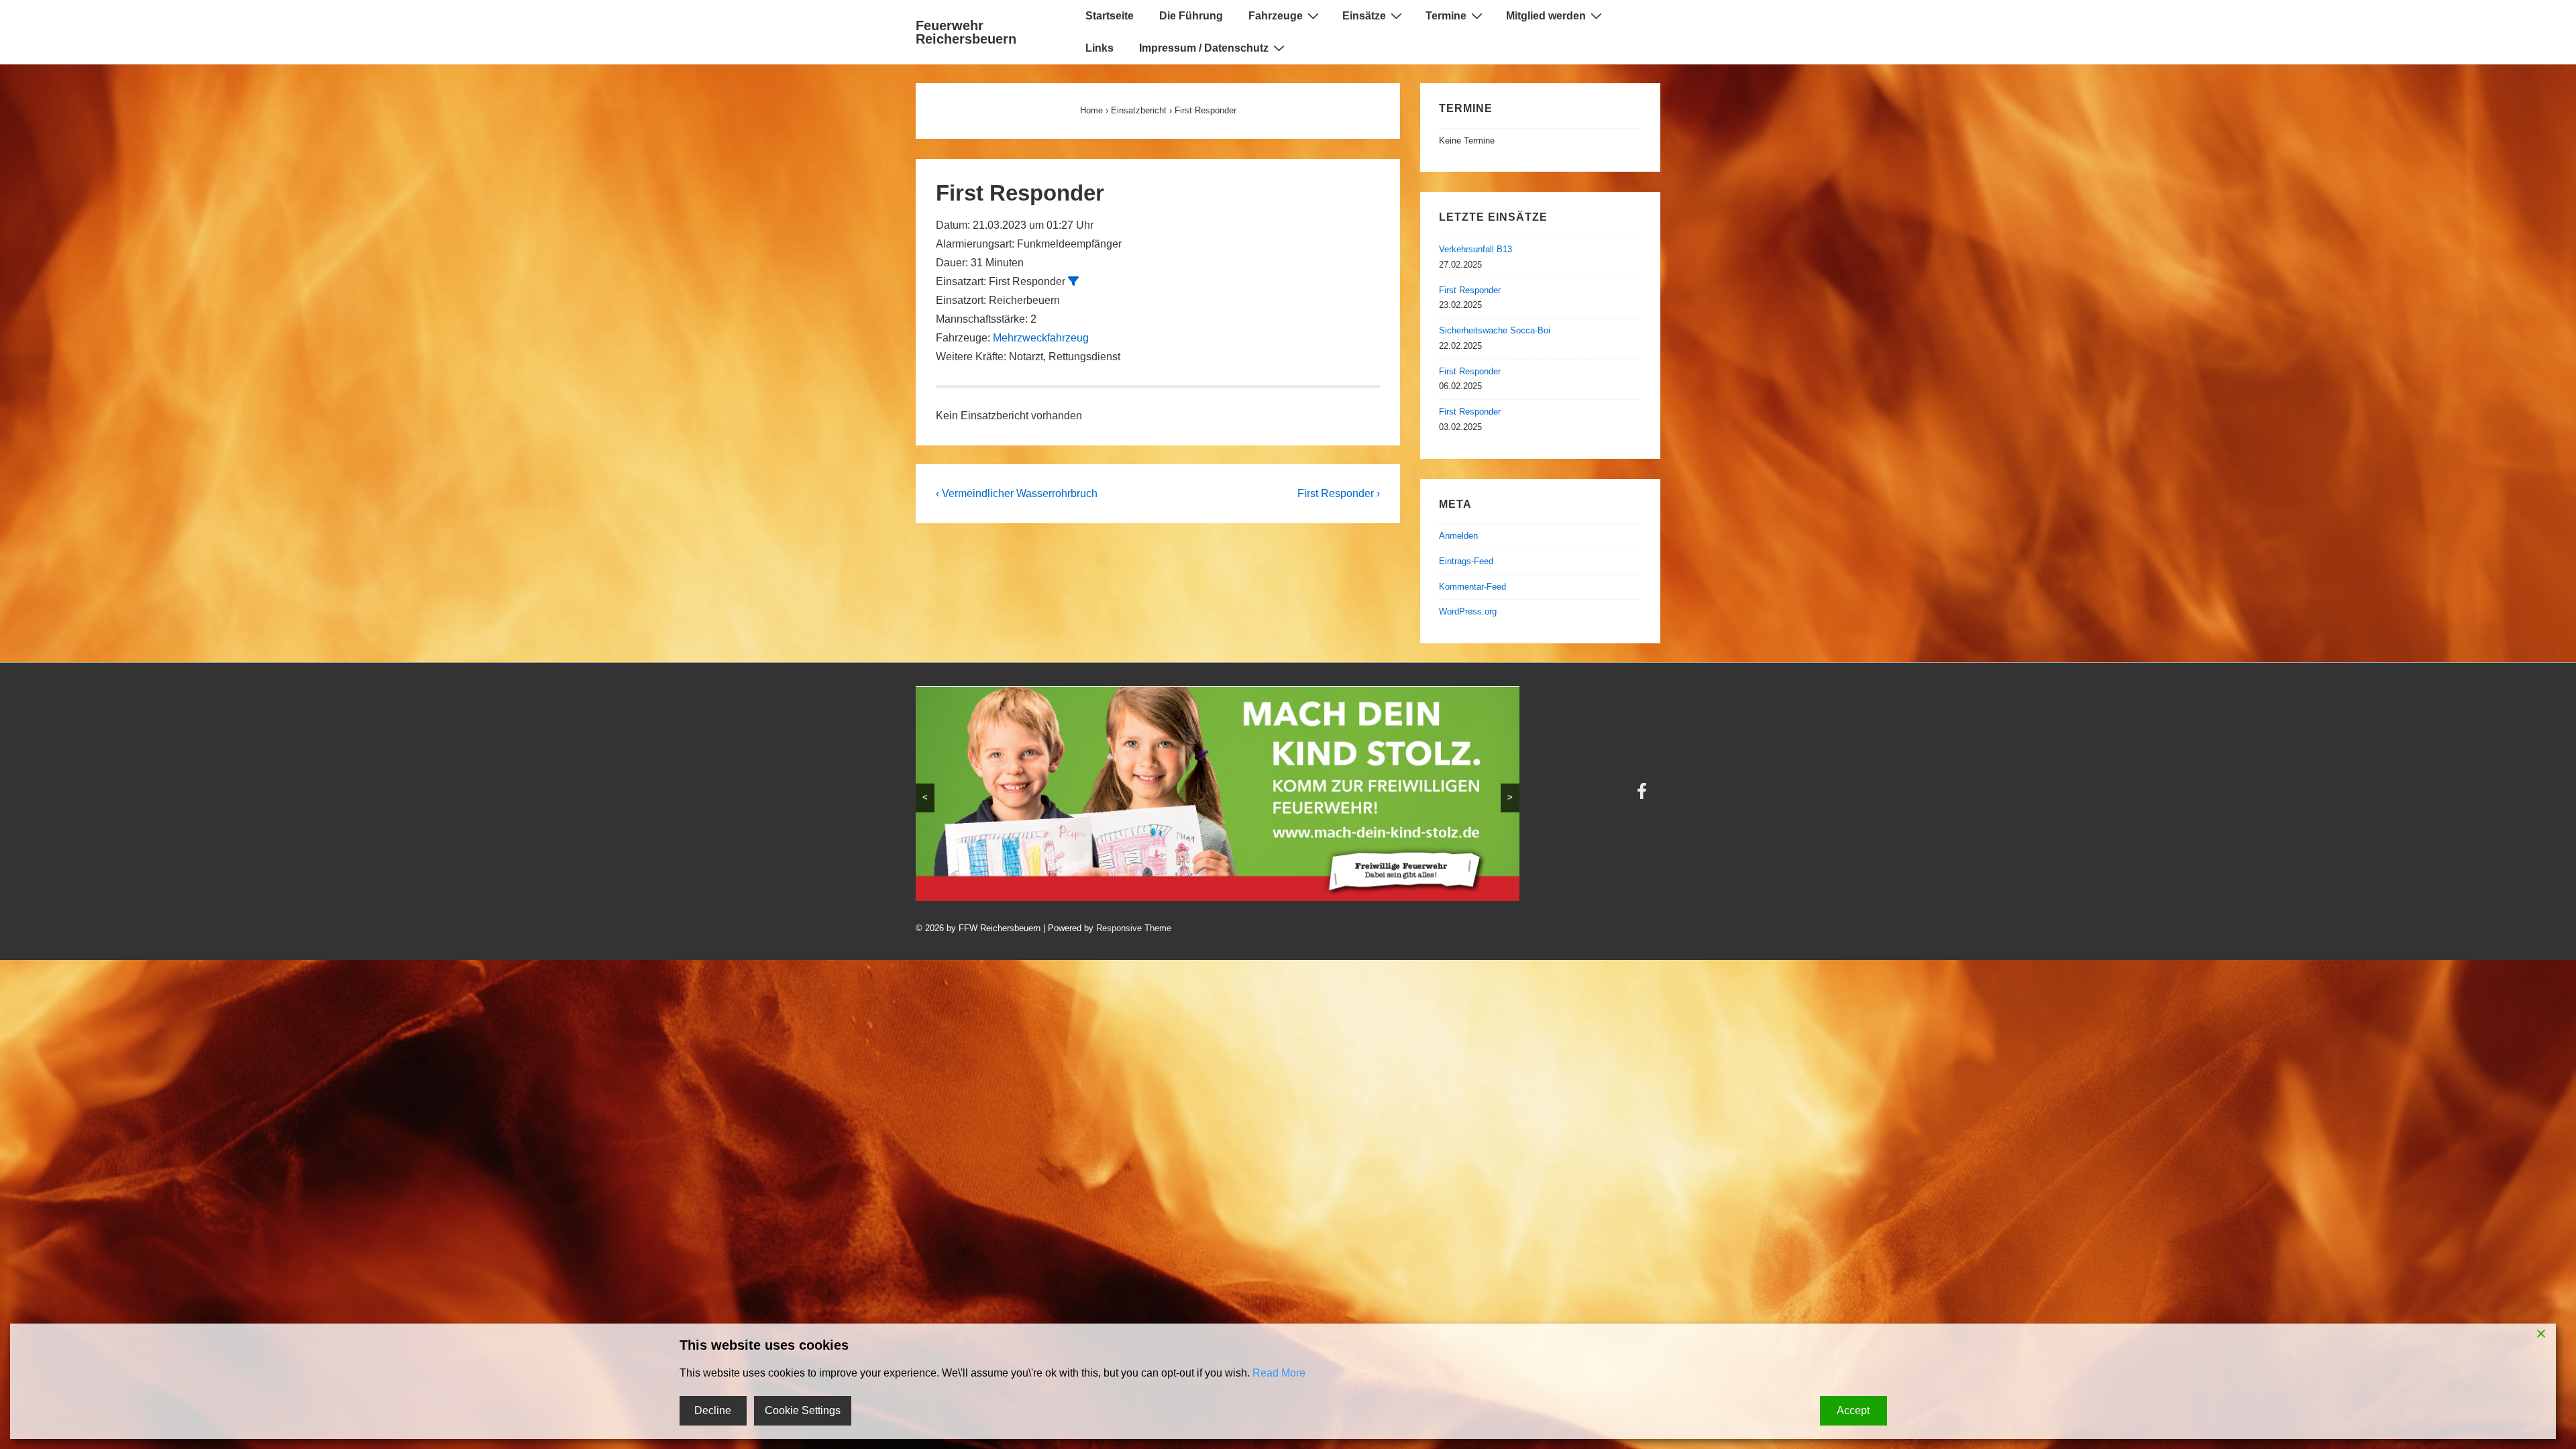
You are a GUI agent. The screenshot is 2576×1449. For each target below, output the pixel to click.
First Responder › (1339, 493)
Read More (1279, 1373)
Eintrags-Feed (1466, 561)
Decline (713, 1410)
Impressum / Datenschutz (1204, 48)
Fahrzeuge (1276, 16)
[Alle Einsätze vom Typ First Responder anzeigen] (1073, 281)
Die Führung (1191, 16)
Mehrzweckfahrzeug (1041, 338)
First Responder (1470, 290)
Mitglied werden (1546, 16)
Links (1099, 48)
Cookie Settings (803, 1410)
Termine (1446, 16)
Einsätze (1364, 16)
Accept (1853, 1410)
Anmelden (1458, 536)
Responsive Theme (1623, 758)
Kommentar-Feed (1472, 587)
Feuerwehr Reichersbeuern (966, 32)
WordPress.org (1468, 611)
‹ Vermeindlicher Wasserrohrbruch (1017, 493)
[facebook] (1360, 762)
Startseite (1110, 16)
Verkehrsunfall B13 (1475, 249)
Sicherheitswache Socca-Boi (1495, 330)
